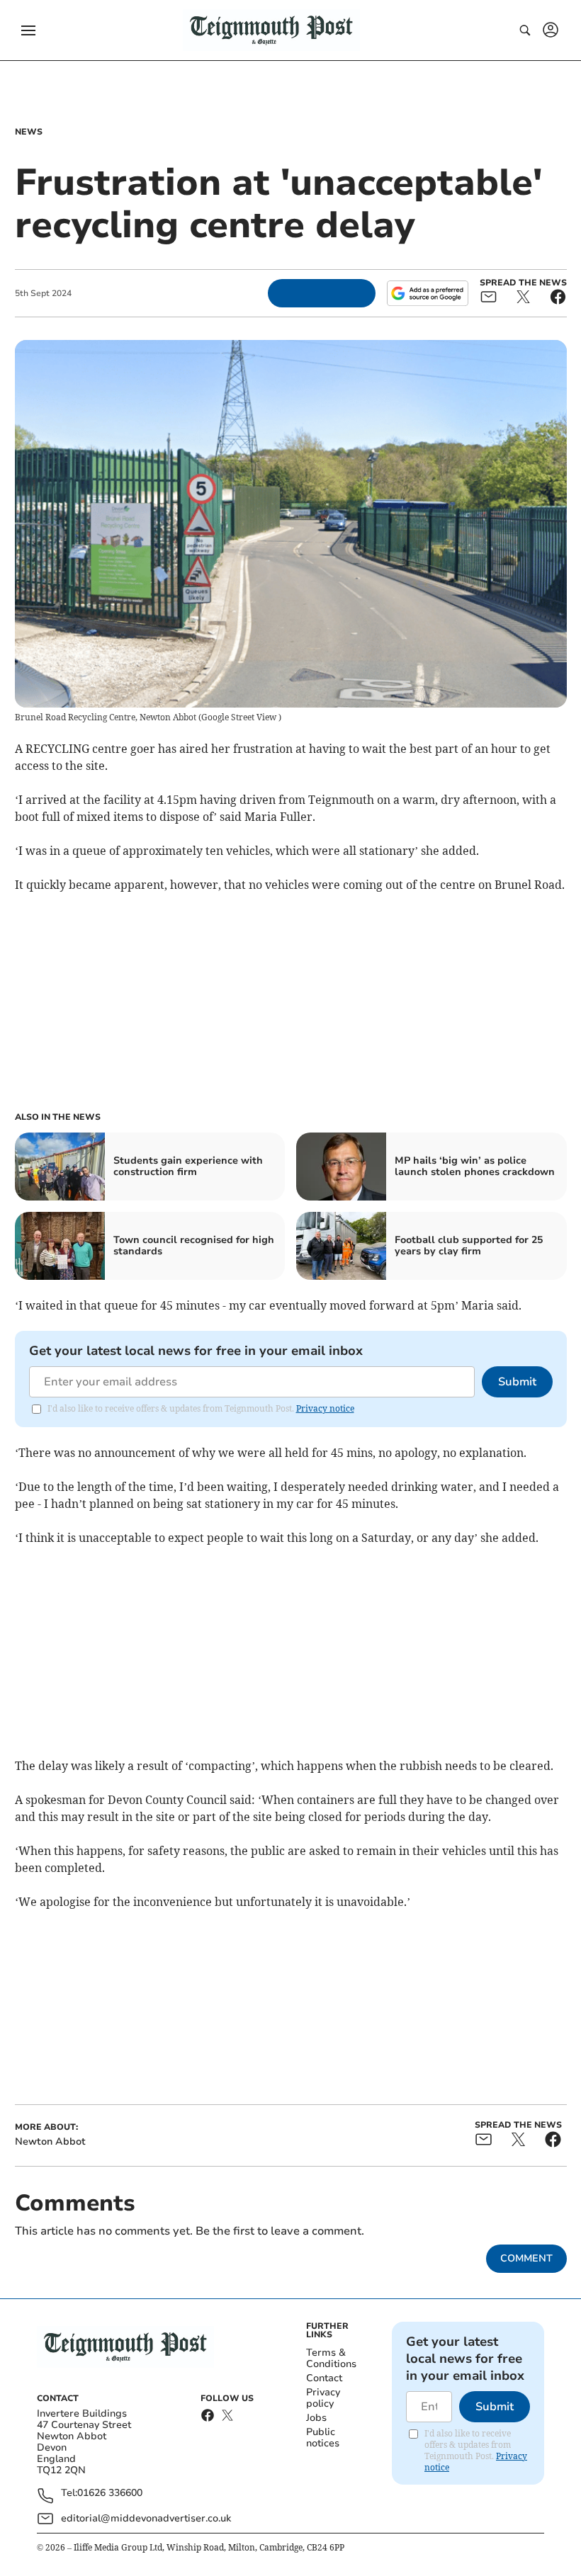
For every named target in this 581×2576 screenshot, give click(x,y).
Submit (517, 1382)
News (29, 132)
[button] (28, 30)
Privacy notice (325, 1408)
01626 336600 (110, 2493)
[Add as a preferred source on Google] (427, 293)
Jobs (316, 2418)
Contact (324, 2378)
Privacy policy (323, 2398)
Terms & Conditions (331, 2358)
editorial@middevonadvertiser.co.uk (146, 2518)
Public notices (323, 2438)
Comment (526, 2258)
